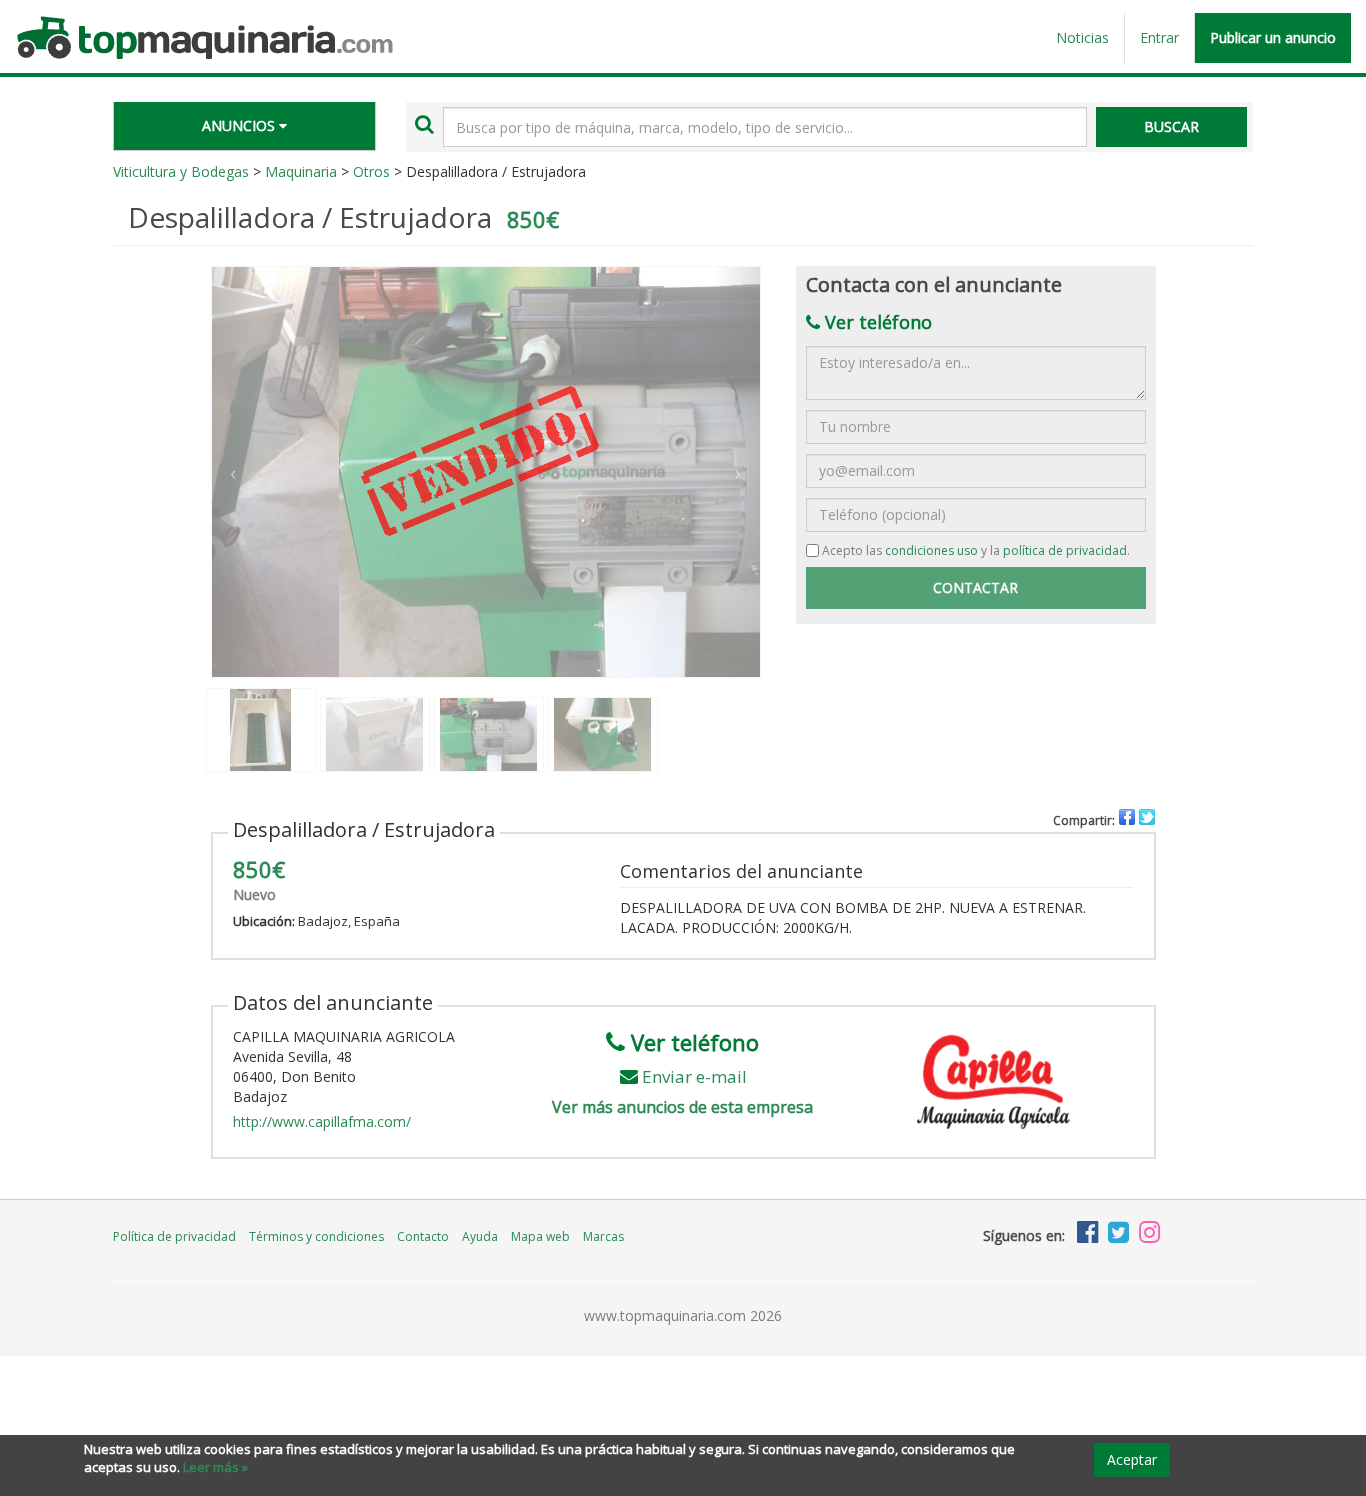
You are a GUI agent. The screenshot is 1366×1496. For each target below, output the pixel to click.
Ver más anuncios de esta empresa (682, 1107)
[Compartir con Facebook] (1127, 817)
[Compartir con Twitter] (1147, 817)
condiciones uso (931, 550)
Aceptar (1132, 1459)
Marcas (603, 1236)
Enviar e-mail (694, 1076)
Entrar (1159, 37)
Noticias (1082, 37)
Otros (371, 171)
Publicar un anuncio (1273, 37)
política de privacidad (1065, 550)
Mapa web (540, 1236)
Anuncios (240, 125)
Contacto (423, 1236)
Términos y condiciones (316, 1236)
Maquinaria (301, 171)
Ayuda (480, 1236)
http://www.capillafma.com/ (322, 1121)
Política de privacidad (174, 1236)
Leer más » (215, 1467)
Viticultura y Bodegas (181, 171)
